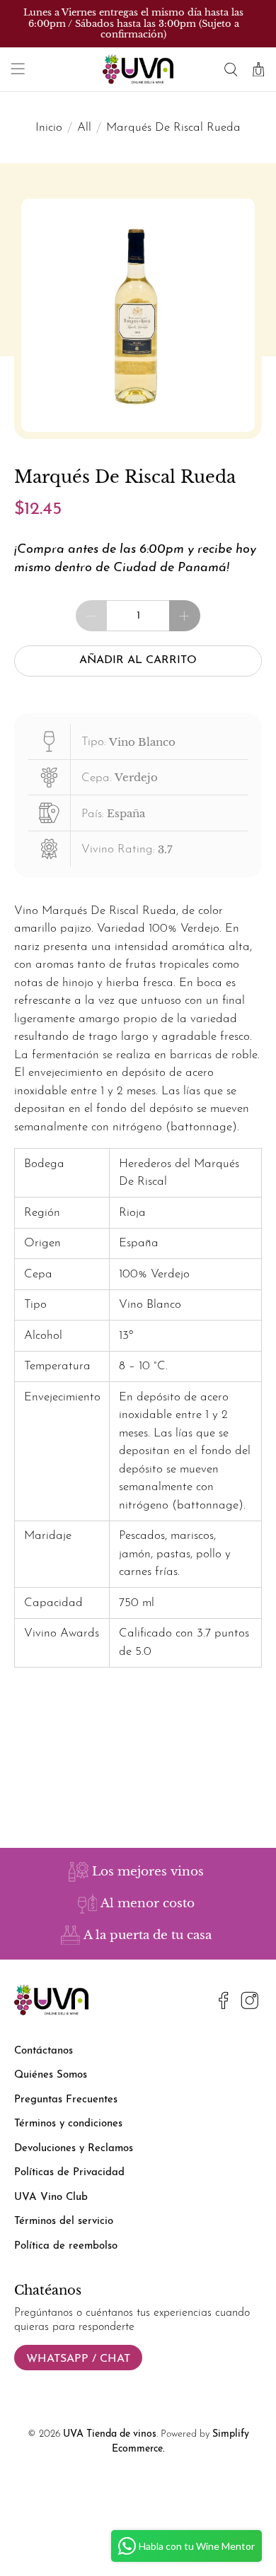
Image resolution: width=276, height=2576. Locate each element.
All (84, 128)
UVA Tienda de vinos (110, 2434)
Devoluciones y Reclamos (74, 2149)
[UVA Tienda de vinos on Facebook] (224, 2003)
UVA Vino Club (51, 2197)
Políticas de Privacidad (69, 2173)
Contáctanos (44, 2051)
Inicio (49, 128)
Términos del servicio (64, 2221)
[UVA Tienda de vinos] (138, 69)
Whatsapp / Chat (78, 2359)
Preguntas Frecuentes (66, 2100)
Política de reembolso (66, 2246)
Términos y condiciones (68, 2124)
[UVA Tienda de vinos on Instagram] (250, 2003)
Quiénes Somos (51, 2075)
